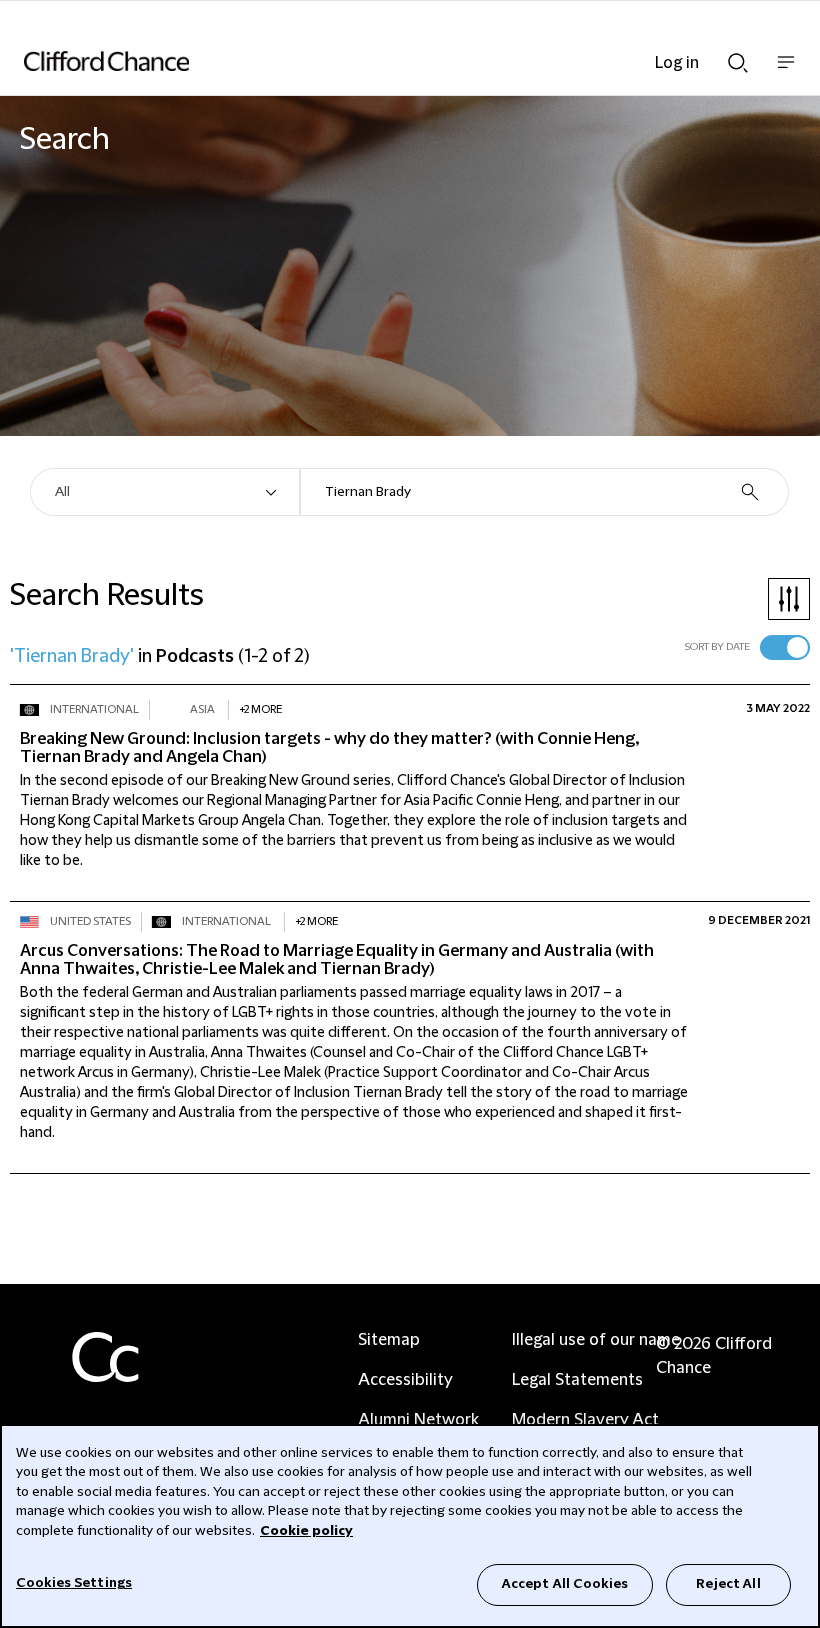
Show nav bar (786, 72)
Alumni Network (418, 1420)
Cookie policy (306, 1531)
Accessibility (405, 1380)
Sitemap (389, 1340)
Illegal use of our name (596, 1340)
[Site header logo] (380, 61)
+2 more (260, 709)
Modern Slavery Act (585, 1420)
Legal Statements (577, 1380)
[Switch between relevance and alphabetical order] (785, 647)
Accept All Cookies (565, 1584)
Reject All (728, 1584)
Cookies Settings (74, 1583)
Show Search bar (738, 57)
